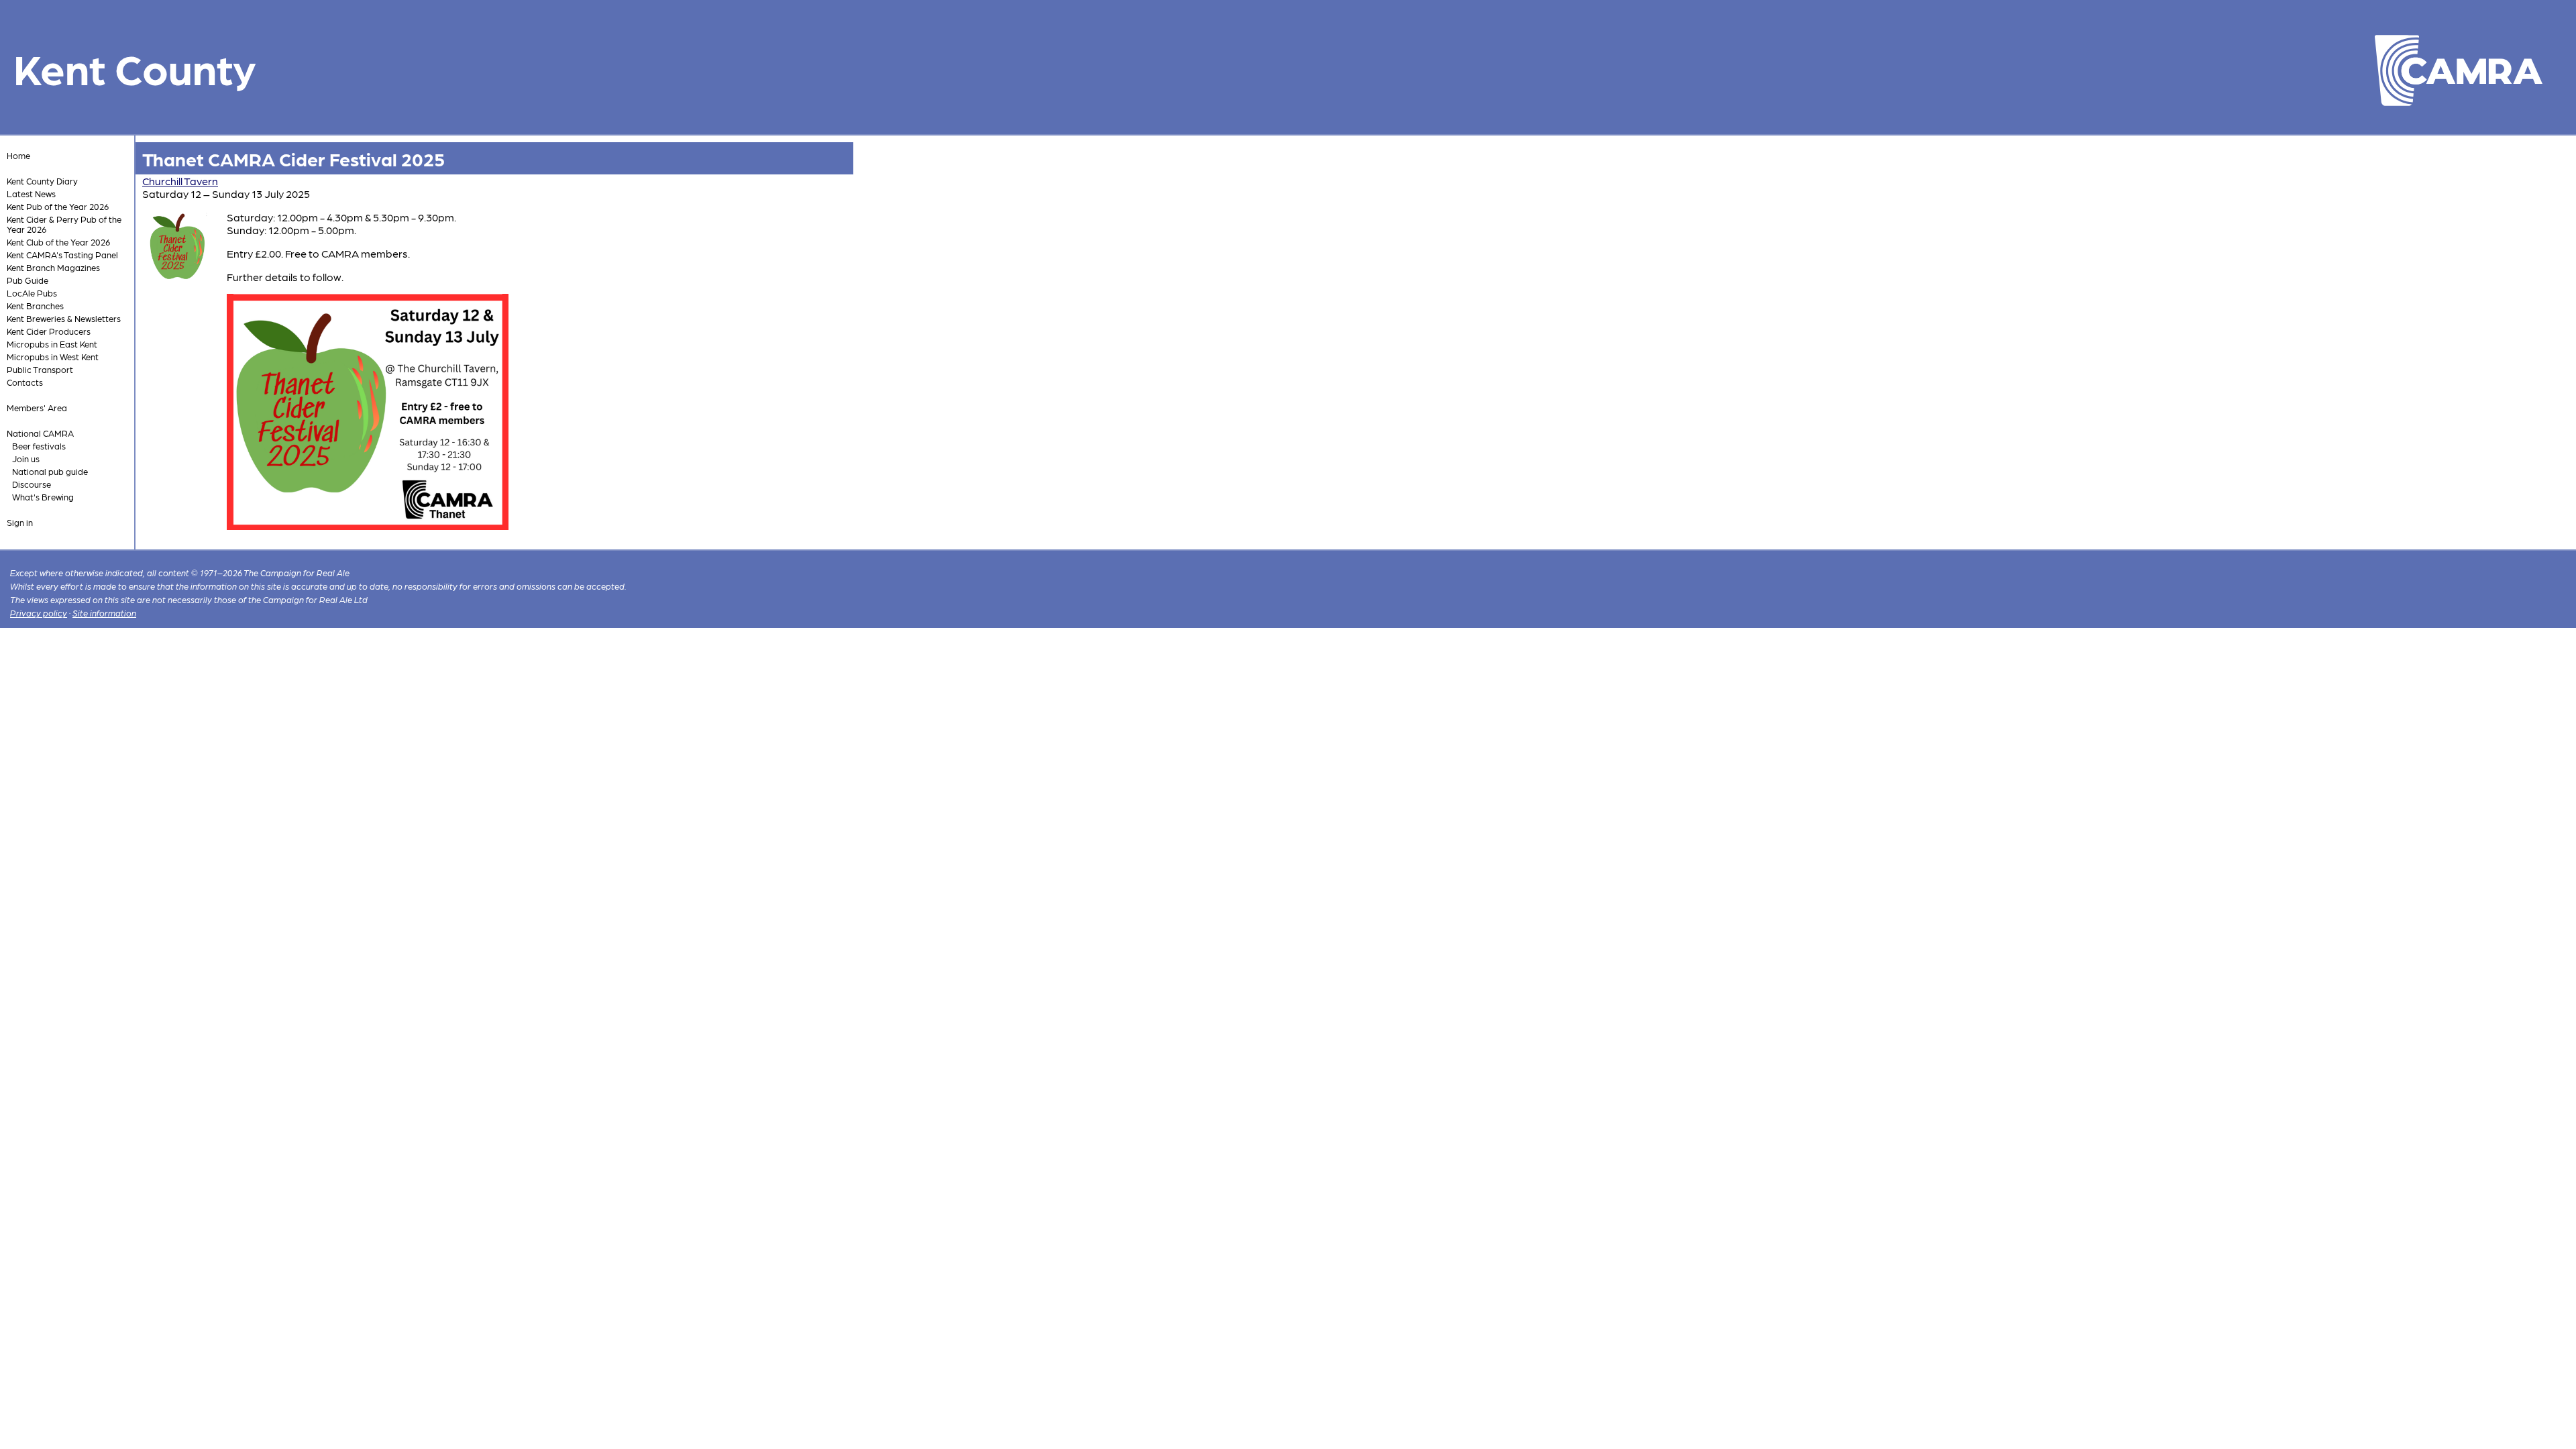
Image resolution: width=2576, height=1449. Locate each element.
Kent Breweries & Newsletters (64, 318)
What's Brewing (43, 497)
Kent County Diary (42, 181)
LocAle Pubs (32, 293)
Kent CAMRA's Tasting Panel (62, 255)
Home (18, 155)
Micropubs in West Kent (53, 357)
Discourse (32, 484)
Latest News (31, 194)
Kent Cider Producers (49, 331)
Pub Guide (28, 280)
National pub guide (50, 471)
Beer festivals (39, 446)
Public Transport (40, 369)
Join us (26, 459)
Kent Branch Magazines (53, 267)
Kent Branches (35, 306)
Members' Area (37, 408)
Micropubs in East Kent (52, 344)
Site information (104, 613)
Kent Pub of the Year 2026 (58, 206)
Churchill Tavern (180, 181)
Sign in (20, 522)
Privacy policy (39, 613)
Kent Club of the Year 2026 (58, 242)
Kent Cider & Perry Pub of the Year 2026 (64, 224)
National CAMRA (40, 433)
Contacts (25, 382)
